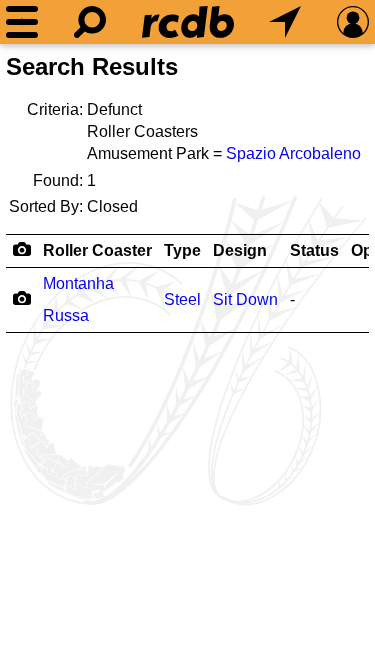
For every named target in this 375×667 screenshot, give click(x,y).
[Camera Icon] (21, 298)
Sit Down (245, 299)
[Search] (90, 22)
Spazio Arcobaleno (293, 153)
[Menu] (22, 22)
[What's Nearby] (285, 22)
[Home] (188, 22)
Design (240, 250)
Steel (182, 299)
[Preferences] (353, 22)
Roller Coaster (97, 250)
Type (182, 250)
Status (314, 250)
